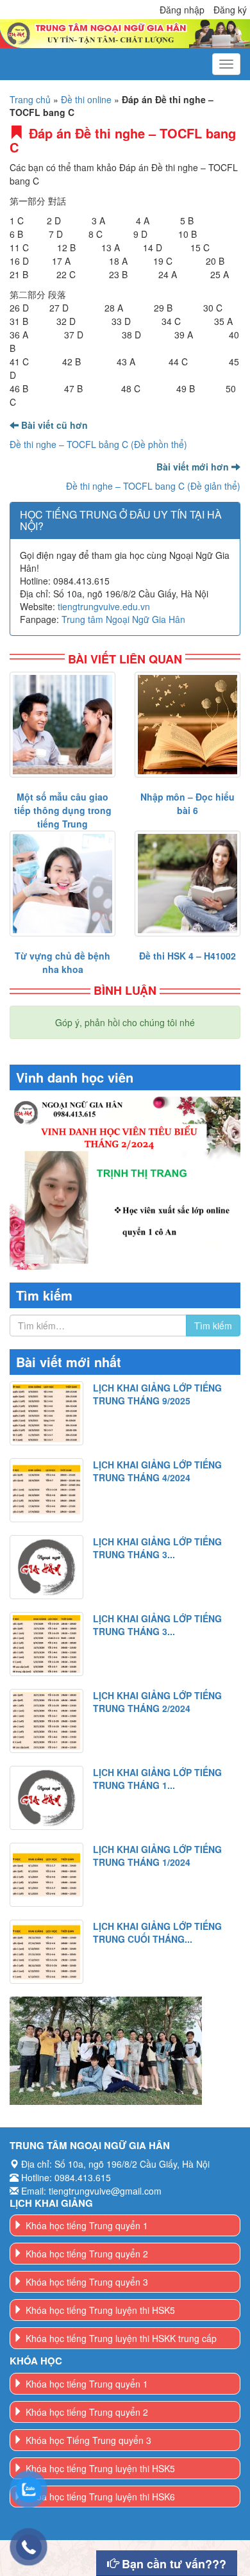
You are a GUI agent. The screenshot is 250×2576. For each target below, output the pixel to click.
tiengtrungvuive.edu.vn (104, 606)
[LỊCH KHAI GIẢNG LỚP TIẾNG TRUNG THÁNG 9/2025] (46, 1413)
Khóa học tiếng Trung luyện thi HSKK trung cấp (121, 2338)
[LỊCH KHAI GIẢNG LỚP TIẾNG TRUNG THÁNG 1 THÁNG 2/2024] (46, 1798)
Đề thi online (86, 99)
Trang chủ (30, 99)
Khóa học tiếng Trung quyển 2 (87, 2254)
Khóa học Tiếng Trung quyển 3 (88, 2440)
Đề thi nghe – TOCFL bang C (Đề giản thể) (153, 486)
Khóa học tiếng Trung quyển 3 (87, 2282)
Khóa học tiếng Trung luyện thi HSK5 (100, 2310)
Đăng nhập (182, 10)
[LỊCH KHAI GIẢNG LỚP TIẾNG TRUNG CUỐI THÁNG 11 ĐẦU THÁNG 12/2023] (46, 1952)
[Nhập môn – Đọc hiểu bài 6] (188, 725)
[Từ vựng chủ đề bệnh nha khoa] (63, 884)
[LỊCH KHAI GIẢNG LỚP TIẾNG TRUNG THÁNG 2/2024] (46, 1721)
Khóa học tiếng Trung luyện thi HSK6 (100, 2497)
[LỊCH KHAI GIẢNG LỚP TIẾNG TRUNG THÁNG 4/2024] (46, 1490)
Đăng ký (230, 10)
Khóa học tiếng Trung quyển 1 (87, 2225)
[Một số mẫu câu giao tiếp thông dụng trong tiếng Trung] (63, 725)
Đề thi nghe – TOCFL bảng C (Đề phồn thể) (98, 444)
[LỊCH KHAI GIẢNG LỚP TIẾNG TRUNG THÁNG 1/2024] (46, 1875)
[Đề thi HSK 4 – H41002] (188, 884)
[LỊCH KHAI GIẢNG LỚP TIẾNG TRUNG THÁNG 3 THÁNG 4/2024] (46, 1567)
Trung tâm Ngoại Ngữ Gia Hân (123, 619)
